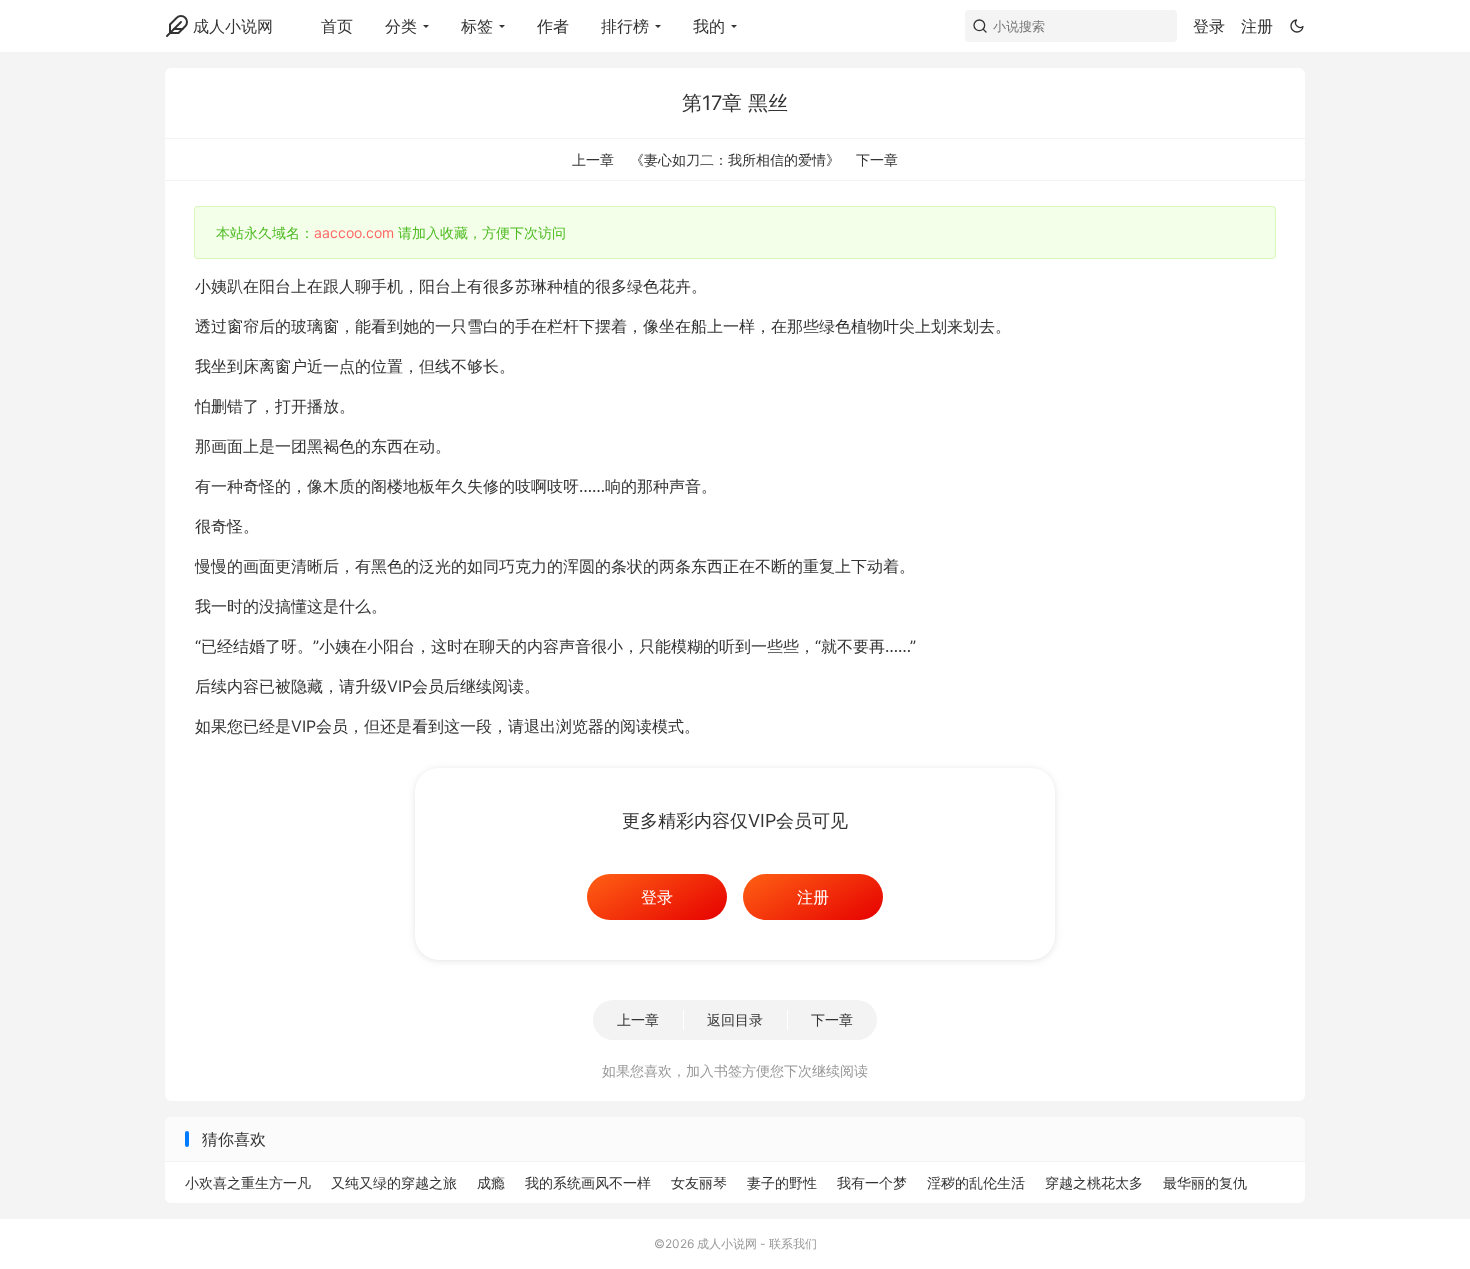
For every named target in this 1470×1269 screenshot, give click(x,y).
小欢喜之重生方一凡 (248, 1182)
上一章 (593, 159)
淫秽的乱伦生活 (976, 1182)
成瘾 (491, 1182)
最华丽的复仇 (1205, 1182)
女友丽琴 (699, 1182)
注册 (1257, 26)
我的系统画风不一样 (588, 1182)
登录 (1209, 26)
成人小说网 (233, 26)
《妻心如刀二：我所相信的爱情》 (735, 159)
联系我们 (793, 1243)
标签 (477, 26)
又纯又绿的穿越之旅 (394, 1182)
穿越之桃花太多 (1094, 1182)
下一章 (877, 159)
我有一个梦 (872, 1182)
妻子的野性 (782, 1182)
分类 (401, 26)
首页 (337, 26)
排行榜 (625, 26)
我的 (709, 26)
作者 (553, 26)
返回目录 (735, 1019)
